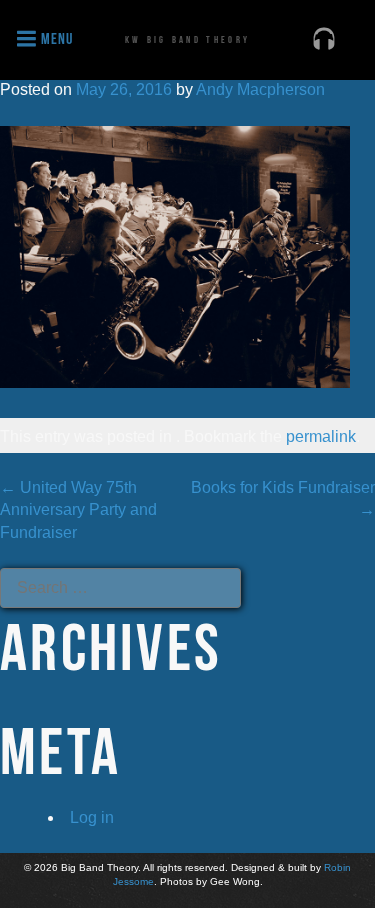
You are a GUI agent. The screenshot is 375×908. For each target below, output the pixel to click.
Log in (92, 817)
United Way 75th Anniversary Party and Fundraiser (78, 510)
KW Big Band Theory (187, 39)
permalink (321, 436)
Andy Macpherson (260, 89)
